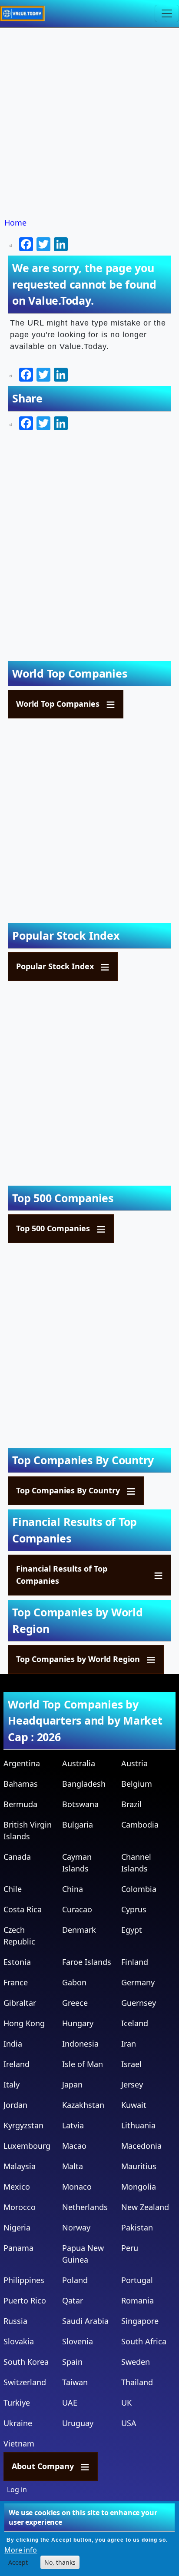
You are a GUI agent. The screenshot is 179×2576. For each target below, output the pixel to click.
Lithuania (138, 2125)
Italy (12, 2084)
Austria (134, 1763)
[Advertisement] (89, 123)
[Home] (26, 13)
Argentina (22, 1763)
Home (15, 223)
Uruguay (78, 2423)
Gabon (74, 1982)
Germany (138, 1982)
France (16, 1982)
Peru (130, 2248)
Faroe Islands (87, 1962)
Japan (72, 2084)
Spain (72, 2362)
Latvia (73, 2125)
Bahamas (21, 1784)
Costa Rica (23, 1909)
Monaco (77, 2187)
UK (126, 2403)
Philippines (24, 2280)
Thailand (137, 2382)
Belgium (137, 1784)
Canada (17, 1857)
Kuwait (134, 2105)
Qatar (73, 2300)
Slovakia (19, 2341)
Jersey (132, 2084)
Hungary (78, 2023)
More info (21, 2550)
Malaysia (20, 2166)
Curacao (77, 1909)
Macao (74, 2146)
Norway (76, 2227)
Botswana (80, 1804)
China (73, 1889)
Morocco (20, 2207)
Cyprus (134, 1909)
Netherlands (85, 2207)
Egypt (132, 1930)
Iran (129, 2044)
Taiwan (75, 2382)
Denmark (79, 1930)
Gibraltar (20, 2003)
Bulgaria (78, 1825)
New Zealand (145, 2207)
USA (129, 2423)
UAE (70, 2403)
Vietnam (19, 2443)
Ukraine (18, 2423)
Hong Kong (24, 2023)
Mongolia (139, 2187)
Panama (18, 2248)
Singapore (140, 2321)
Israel (131, 2064)
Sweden (136, 2362)
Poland (75, 2280)
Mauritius (139, 2166)
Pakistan (137, 2227)
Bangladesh (84, 1784)
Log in (17, 2490)
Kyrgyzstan (23, 2125)
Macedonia (141, 2146)
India (13, 2044)
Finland (135, 1962)
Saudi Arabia (85, 2321)
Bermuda (20, 1804)
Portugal (137, 2280)
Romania (138, 2300)
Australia (79, 1763)
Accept (18, 2562)
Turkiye (17, 2403)
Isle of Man (83, 2064)
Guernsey (139, 2003)
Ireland (17, 2064)
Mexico (17, 2187)
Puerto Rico (25, 2300)
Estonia (17, 1962)
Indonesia (80, 2044)
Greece (75, 2003)
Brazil (131, 1804)
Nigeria (17, 2227)
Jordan (15, 2105)
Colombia (139, 1889)
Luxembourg (27, 2146)
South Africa (144, 2341)
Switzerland (25, 2382)
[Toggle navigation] (167, 13)
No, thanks (60, 2562)
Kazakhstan (83, 2105)
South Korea (26, 2362)
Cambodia (140, 1825)
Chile (13, 1889)
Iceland (135, 2023)
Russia (15, 2321)
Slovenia (78, 2341)
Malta (73, 2166)
